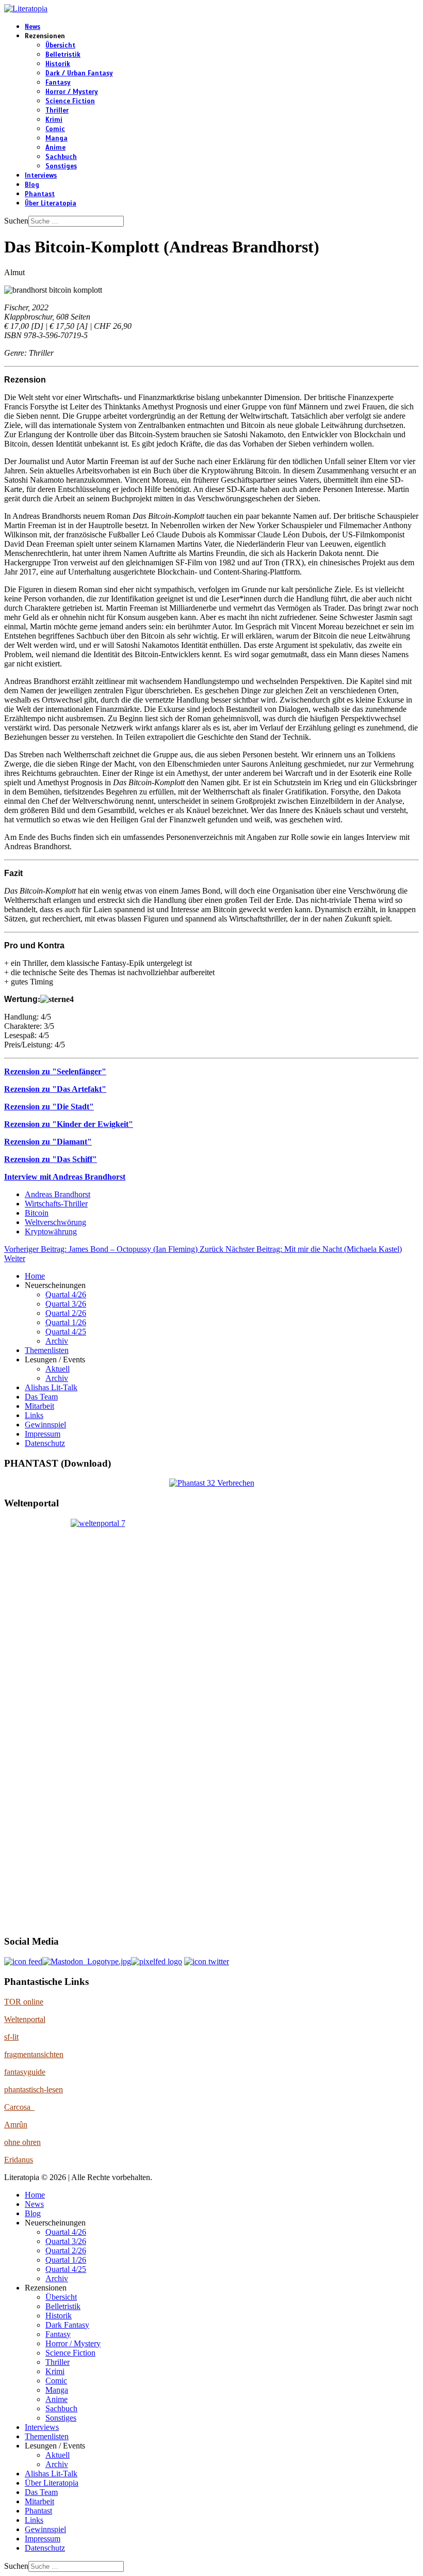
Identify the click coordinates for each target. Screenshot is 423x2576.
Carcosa (19, 2107)
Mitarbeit (39, 1406)
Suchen (16, 221)
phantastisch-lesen (34, 2089)
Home (35, 1276)
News (32, 27)
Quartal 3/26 (66, 1304)
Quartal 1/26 (66, 1322)
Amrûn (16, 2125)
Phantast (40, 194)
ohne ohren (22, 2142)
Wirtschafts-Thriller (56, 1204)
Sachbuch (61, 157)
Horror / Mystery (72, 92)
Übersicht (60, 45)
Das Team (41, 1397)
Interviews (41, 176)
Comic (55, 129)
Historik (58, 64)
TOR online (24, 2002)
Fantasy (58, 83)
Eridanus (19, 2160)
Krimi (54, 120)
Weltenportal (25, 2019)
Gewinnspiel (45, 1425)
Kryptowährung (51, 1231)
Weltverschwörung (55, 1222)
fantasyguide (25, 2072)
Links (34, 1415)
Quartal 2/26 (66, 1313)
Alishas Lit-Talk (51, 1387)
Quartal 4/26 (66, 1294)
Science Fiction (70, 101)
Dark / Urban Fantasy (79, 73)
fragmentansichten (34, 2054)
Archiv (57, 1341)
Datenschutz (45, 1443)
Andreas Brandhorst (58, 1194)
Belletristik (63, 55)
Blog (32, 185)
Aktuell (58, 1369)
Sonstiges (61, 166)
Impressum (43, 1434)
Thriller (57, 110)
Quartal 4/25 (66, 1332)
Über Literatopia (51, 203)
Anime (55, 148)
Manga (56, 138)
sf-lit (11, 2037)
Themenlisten (47, 1350)
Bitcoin (37, 1213)
